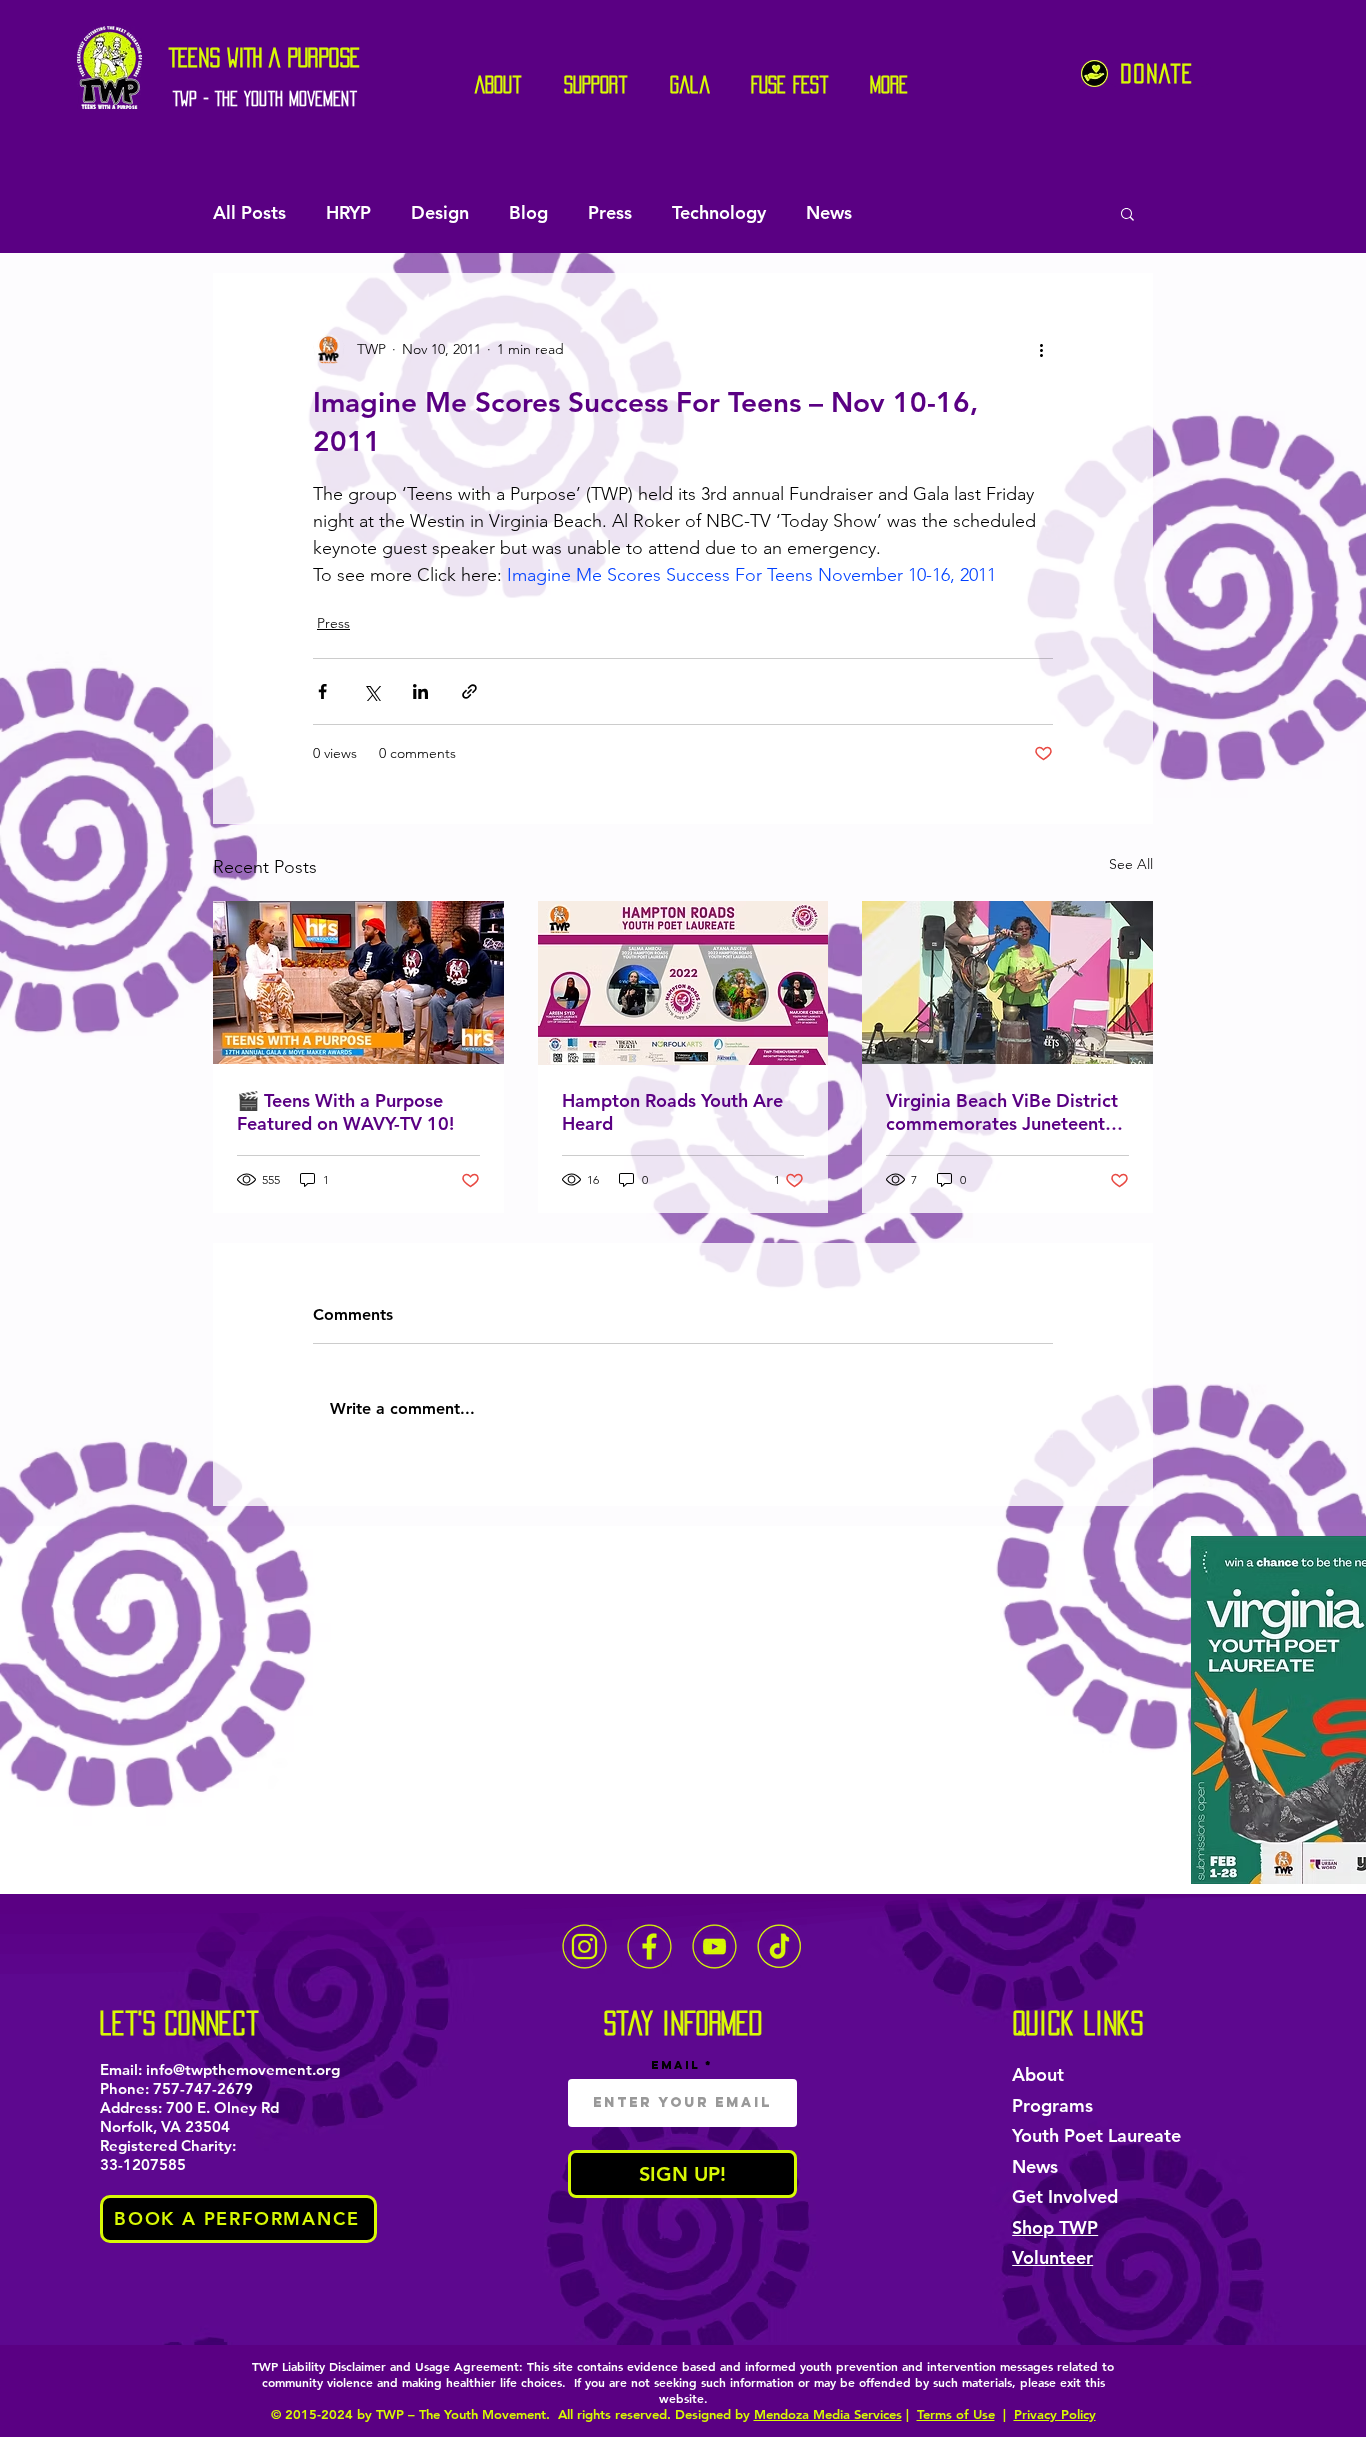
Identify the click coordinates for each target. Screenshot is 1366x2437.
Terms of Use (956, 2414)
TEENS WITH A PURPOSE (264, 57)
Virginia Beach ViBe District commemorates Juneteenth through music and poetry (1002, 1112)
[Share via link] (469, 691)
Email (675, 2065)
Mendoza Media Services (828, 2414)
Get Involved (1065, 2196)
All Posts (249, 212)
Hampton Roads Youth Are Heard (672, 1112)
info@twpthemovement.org (243, 2069)
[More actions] (1041, 349)
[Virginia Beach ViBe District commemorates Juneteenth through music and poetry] (1007, 982)
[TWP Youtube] (714, 1946)
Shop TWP (1055, 2227)
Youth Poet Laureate (1096, 2135)
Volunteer (1052, 2257)
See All (1131, 864)
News (829, 212)
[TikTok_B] (779, 1946)
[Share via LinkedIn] (420, 691)
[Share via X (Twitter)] (371, 691)
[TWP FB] (649, 1946)
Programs (1052, 2105)
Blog (528, 212)
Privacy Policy (1055, 2414)
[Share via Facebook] (322, 691)
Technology (719, 212)
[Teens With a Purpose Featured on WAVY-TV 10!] (358, 982)
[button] (1127, 213)
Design (440, 212)
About (1038, 2074)
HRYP (348, 212)
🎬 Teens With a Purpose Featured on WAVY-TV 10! (345, 1112)
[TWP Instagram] (584, 1946)
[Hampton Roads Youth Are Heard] (683, 983)
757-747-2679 (203, 2088)
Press (610, 212)
